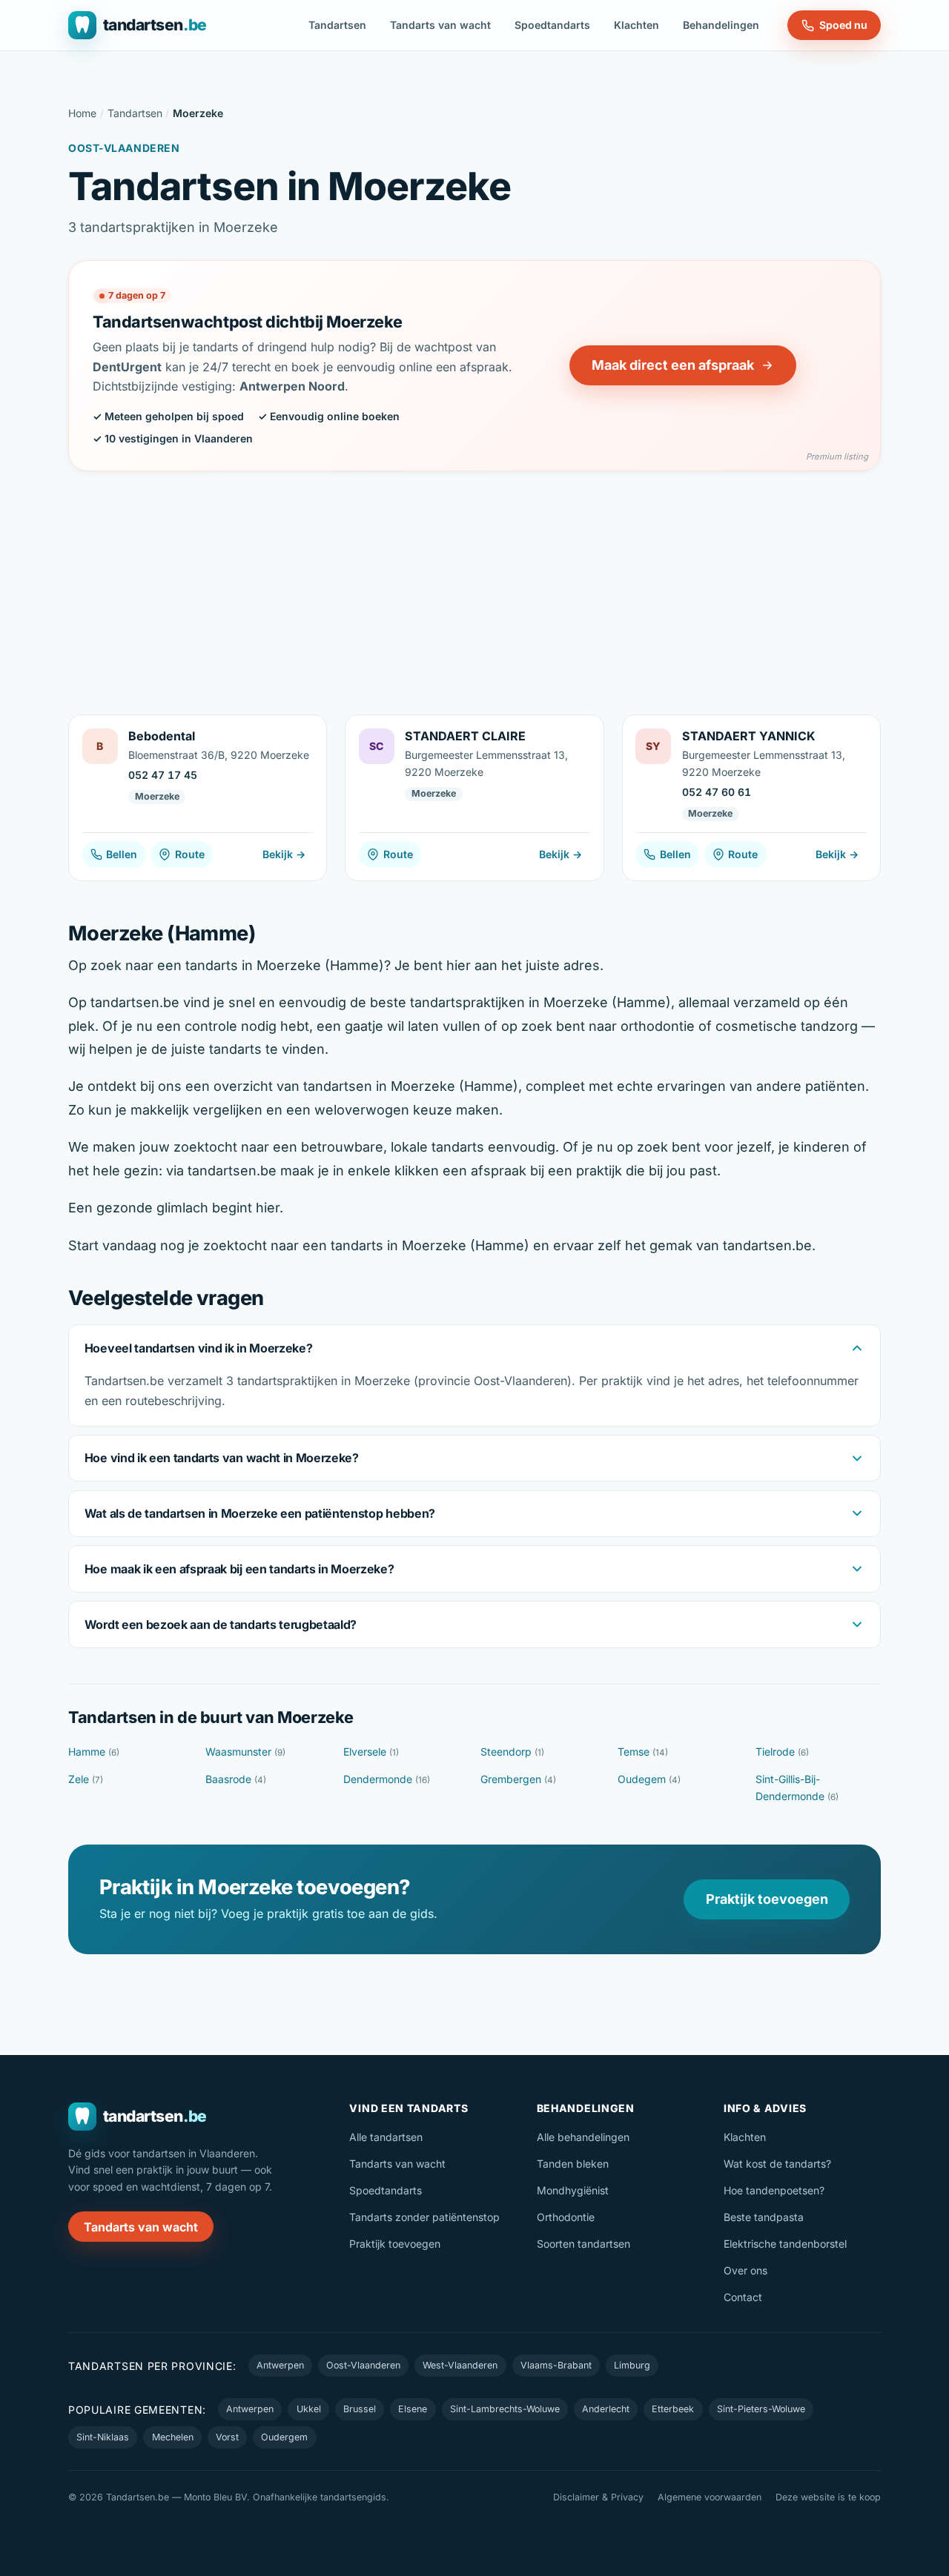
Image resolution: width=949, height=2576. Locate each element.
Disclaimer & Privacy (598, 2497)
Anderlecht (606, 2409)
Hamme (94, 1752)
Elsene (413, 2409)
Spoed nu (843, 25)
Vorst (227, 2437)
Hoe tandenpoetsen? (774, 2190)
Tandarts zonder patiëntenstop (424, 2217)
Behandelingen (721, 25)
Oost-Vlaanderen (363, 2365)
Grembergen (518, 1779)
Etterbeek (673, 2409)
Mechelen (173, 2437)
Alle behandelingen (583, 2137)
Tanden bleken (573, 2164)
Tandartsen (337, 25)
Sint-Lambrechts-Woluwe (505, 2409)
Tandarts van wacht (440, 25)
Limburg (632, 2365)
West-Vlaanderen (460, 2365)
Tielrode (782, 1752)
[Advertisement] (474, 582)
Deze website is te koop (828, 2497)
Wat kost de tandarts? (777, 2164)
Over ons (745, 2270)
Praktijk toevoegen (767, 1899)
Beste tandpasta (764, 2217)
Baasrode (236, 1779)
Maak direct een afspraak (673, 365)
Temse (643, 1752)
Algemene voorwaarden (710, 2497)
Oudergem (284, 2437)
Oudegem (649, 1779)
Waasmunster (245, 1752)
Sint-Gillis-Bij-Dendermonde (797, 1787)
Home (82, 113)
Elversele (371, 1752)
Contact (743, 2297)
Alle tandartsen (386, 2137)
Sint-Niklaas (103, 2437)
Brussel (360, 2409)
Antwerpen (280, 2365)
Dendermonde (387, 1779)
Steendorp (512, 1752)
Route (190, 854)
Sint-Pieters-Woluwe (761, 2409)
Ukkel (309, 2409)
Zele (86, 1779)
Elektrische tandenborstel (785, 2244)
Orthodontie (566, 2217)
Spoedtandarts (552, 25)
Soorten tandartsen (583, 2244)
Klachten (636, 25)
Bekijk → (284, 854)
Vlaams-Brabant (556, 2365)
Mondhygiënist (573, 2190)
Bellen (122, 854)
